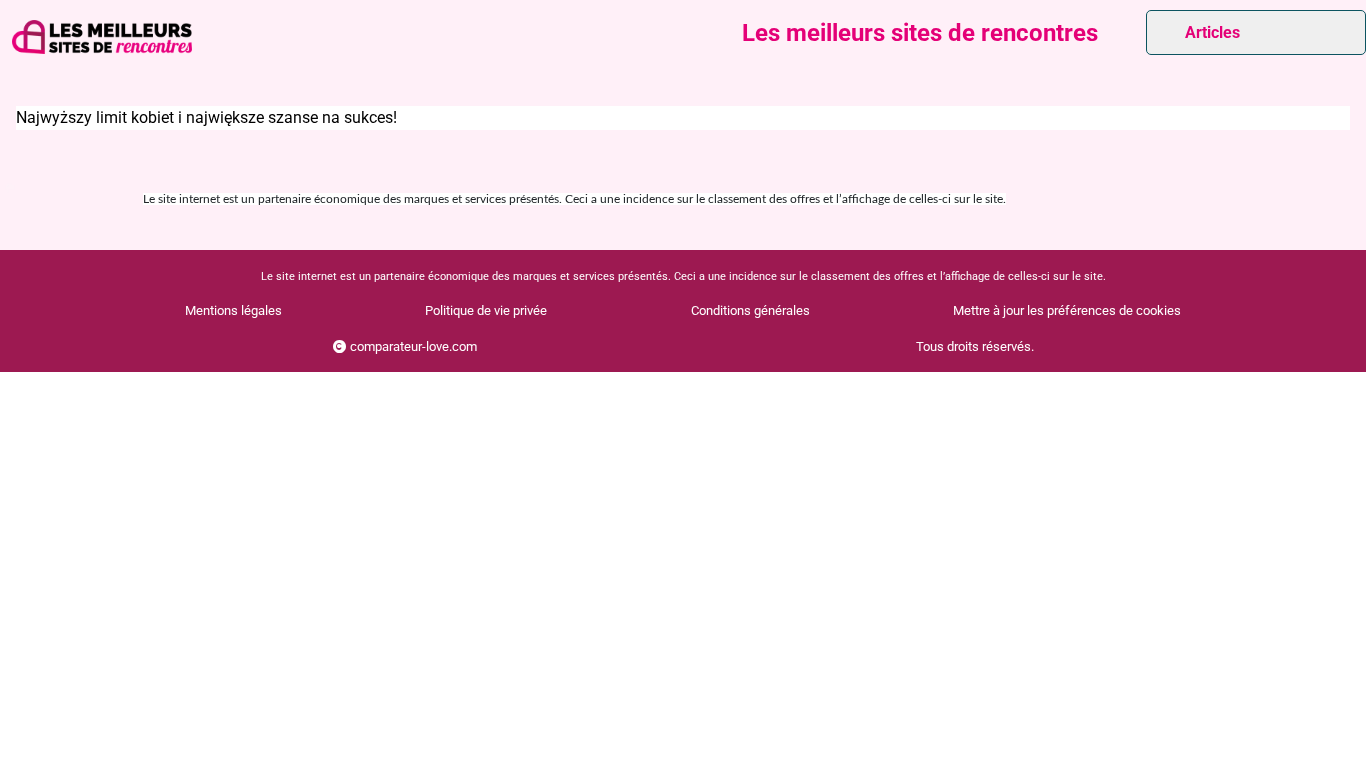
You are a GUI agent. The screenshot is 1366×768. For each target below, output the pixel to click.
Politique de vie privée (486, 310)
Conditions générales (750, 310)
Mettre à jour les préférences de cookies (1067, 310)
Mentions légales (233, 310)
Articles (1212, 32)
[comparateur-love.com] (102, 37)
